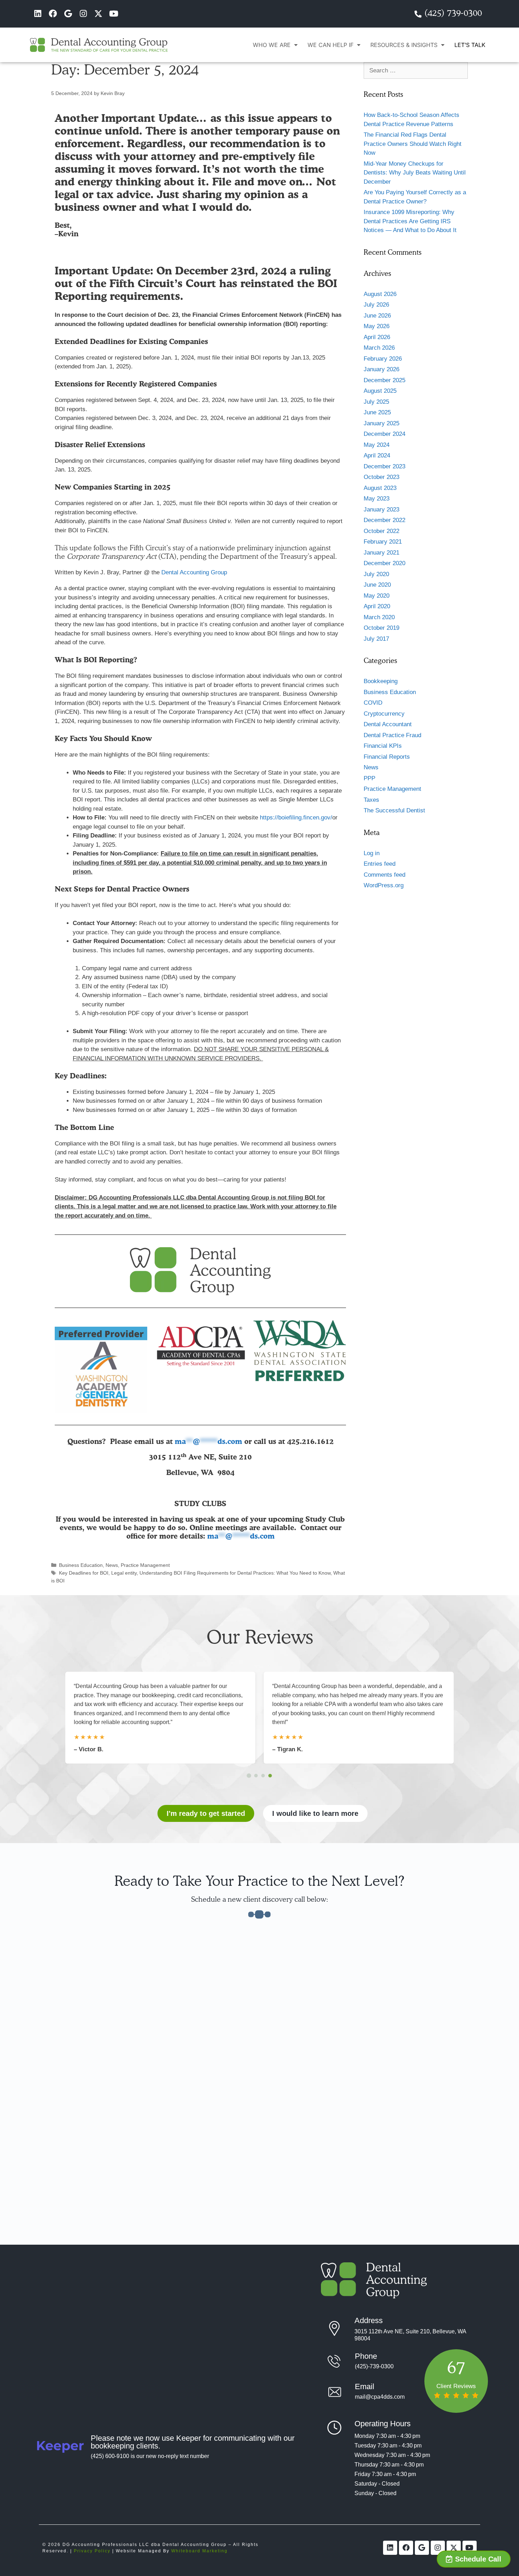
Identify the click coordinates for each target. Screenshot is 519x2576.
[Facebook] (53, 14)
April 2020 (377, 606)
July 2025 (376, 402)
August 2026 (380, 294)
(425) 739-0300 (453, 14)
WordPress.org (384, 885)
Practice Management (145, 1565)
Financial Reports (387, 757)
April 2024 (377, 455)
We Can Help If (330, 45)
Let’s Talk (470, 45)
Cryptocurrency (384, 714)
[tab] (249, 1775)
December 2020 (384, 563)
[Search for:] (416, 70)
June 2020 (377, 585)
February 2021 (383, 542)
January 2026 (381, 369)
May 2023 (377, 499)
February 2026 (383, 359)
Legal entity (124, 1573)
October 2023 (381, 477)
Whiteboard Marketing (199, 2551)
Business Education (81, 1565)
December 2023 (384, 466)
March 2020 (379, 617)
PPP (369, 778)
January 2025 (381, 423)
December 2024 (384, 434)
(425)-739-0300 (374, 2366)
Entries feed (380, 864)
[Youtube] (114, 14)
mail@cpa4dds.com (380, 2397)
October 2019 (381, 628)
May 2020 (377, 596)
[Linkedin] (38, 14)
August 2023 (380, 488)
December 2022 (384, 520)
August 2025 (380, 391)
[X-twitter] (98, 14)
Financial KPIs (383, 746)
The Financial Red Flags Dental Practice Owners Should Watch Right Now (413, 144)
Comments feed (384, 875)
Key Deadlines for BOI (84, 1573)
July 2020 (376, 574)
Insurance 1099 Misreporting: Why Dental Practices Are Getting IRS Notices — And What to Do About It (410, 221)
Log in (372, 853)
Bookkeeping (381, 681)
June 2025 (377, 412)
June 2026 (377, 316)
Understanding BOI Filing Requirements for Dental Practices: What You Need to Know (235, 1573)
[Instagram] (83, 14)
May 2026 (377, 326)
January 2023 (381, 510)
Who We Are (272, 45)
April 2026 (377, 337)
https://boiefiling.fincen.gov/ (296, 818)
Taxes (371, 800)
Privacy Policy (92, 2551)
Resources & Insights (404, 45)
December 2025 (384, 380)
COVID (373, 703)
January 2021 (381, 553)
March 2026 (379, 348)
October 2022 (381, 531)
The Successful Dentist (394, 810)
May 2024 (377, 445)
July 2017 (376, 639)
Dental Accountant (388, 724)
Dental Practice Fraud (392, 735)
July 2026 (376, 305)
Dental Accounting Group (194, 572)
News (112, 1565)
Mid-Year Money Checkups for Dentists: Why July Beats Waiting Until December (415, 173)
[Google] (68, 14)
